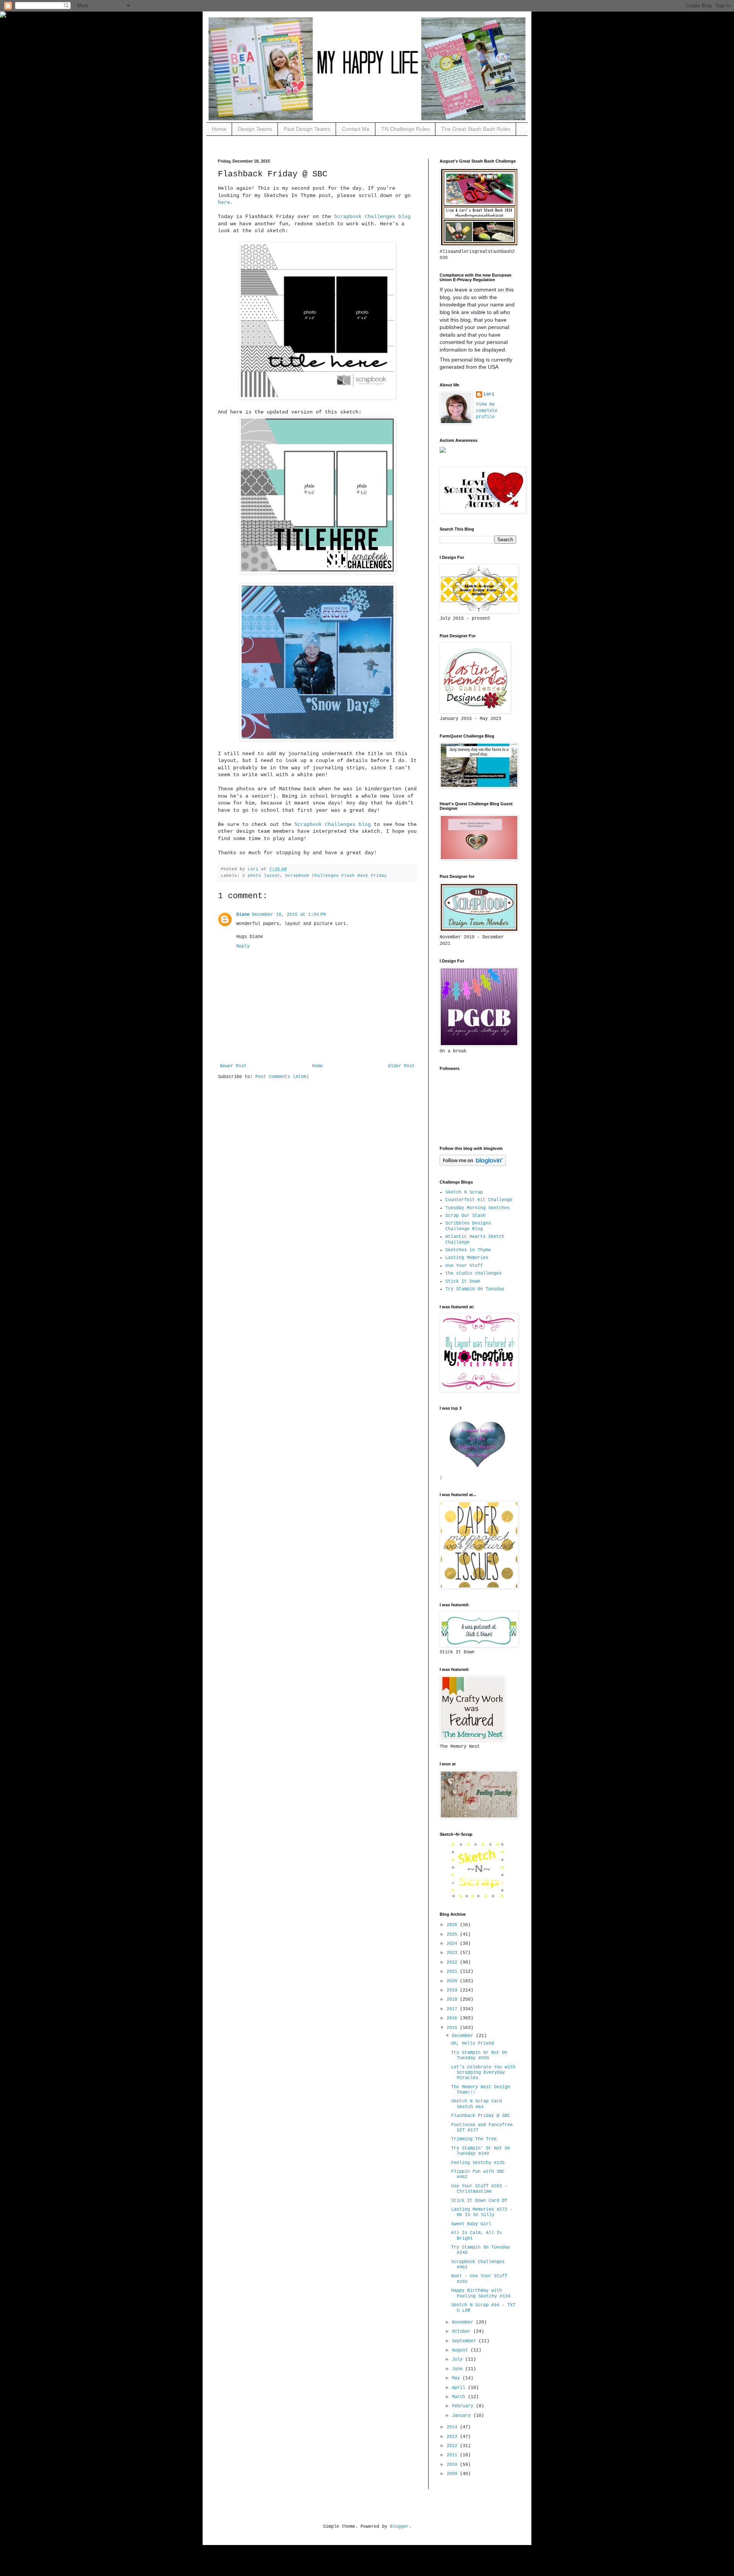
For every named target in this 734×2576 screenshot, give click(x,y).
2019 (453, 1990)
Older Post (401, 1066)
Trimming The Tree (474, 2139)
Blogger (399, 2527)
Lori (489, 394)
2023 (453, 1953)
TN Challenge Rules (405, 129)
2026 (453, 1925)
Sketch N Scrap (464, 1192)
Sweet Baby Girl (471, 2224)
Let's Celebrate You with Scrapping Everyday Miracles (483, 2073)
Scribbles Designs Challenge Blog (468, 1226)
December (464, 2036)
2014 (453, 2427)
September (465, 2341)
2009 (453, 2474)
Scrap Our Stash (465, 1216)
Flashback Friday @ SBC (481, 2116)
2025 (453, 1934)
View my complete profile (487, 411)
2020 (453, 1981)
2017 (453, 2009)
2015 (453, 2028)
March (460, 2397)
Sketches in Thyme (468, 1250)
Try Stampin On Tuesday (475, 1289)
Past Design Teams (307, 129)
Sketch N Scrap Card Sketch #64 (477, 2104)
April (460, 2388)
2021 (453, 1972)
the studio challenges (473, 1273)
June (459, 2369)
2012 (453, 2446)
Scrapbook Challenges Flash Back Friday (336, 876)
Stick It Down (463, 1281)
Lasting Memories (467, 1258)
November (464, 2322)
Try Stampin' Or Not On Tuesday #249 (481, 2151)
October (463, 2332)
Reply (243, 946)
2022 (453, 1962)
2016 (453, 2018)
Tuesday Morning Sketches (477, 1208)
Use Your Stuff (464, 1266)
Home (219, 129)
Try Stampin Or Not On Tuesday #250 (479, 2055)
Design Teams (255, 129)
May (457, 2378)
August (461, 2350)
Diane (243, 915)
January (463, 2416)
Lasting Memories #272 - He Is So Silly (482, 2212)
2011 (453, 2455)
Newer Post (233, 1066)
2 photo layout (261, 876)
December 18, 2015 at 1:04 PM (289, 915)
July (459, 2359)
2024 (453, 1944)
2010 (453, 2465)
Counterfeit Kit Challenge (479, 1200)
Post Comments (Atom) (282, 1077)
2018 (453, 2000)
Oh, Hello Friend (473, 2044)
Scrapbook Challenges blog (372, 217)
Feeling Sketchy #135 (478, 2163)
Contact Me (356, 129)
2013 (453, 2437)
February (464, 2406)
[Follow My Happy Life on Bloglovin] (473, 1165)
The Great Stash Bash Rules (476, 129)
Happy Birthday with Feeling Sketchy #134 (481, 2293)
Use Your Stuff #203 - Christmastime (479, 2189)
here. (226, 203)
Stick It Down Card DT (479, 2201)
